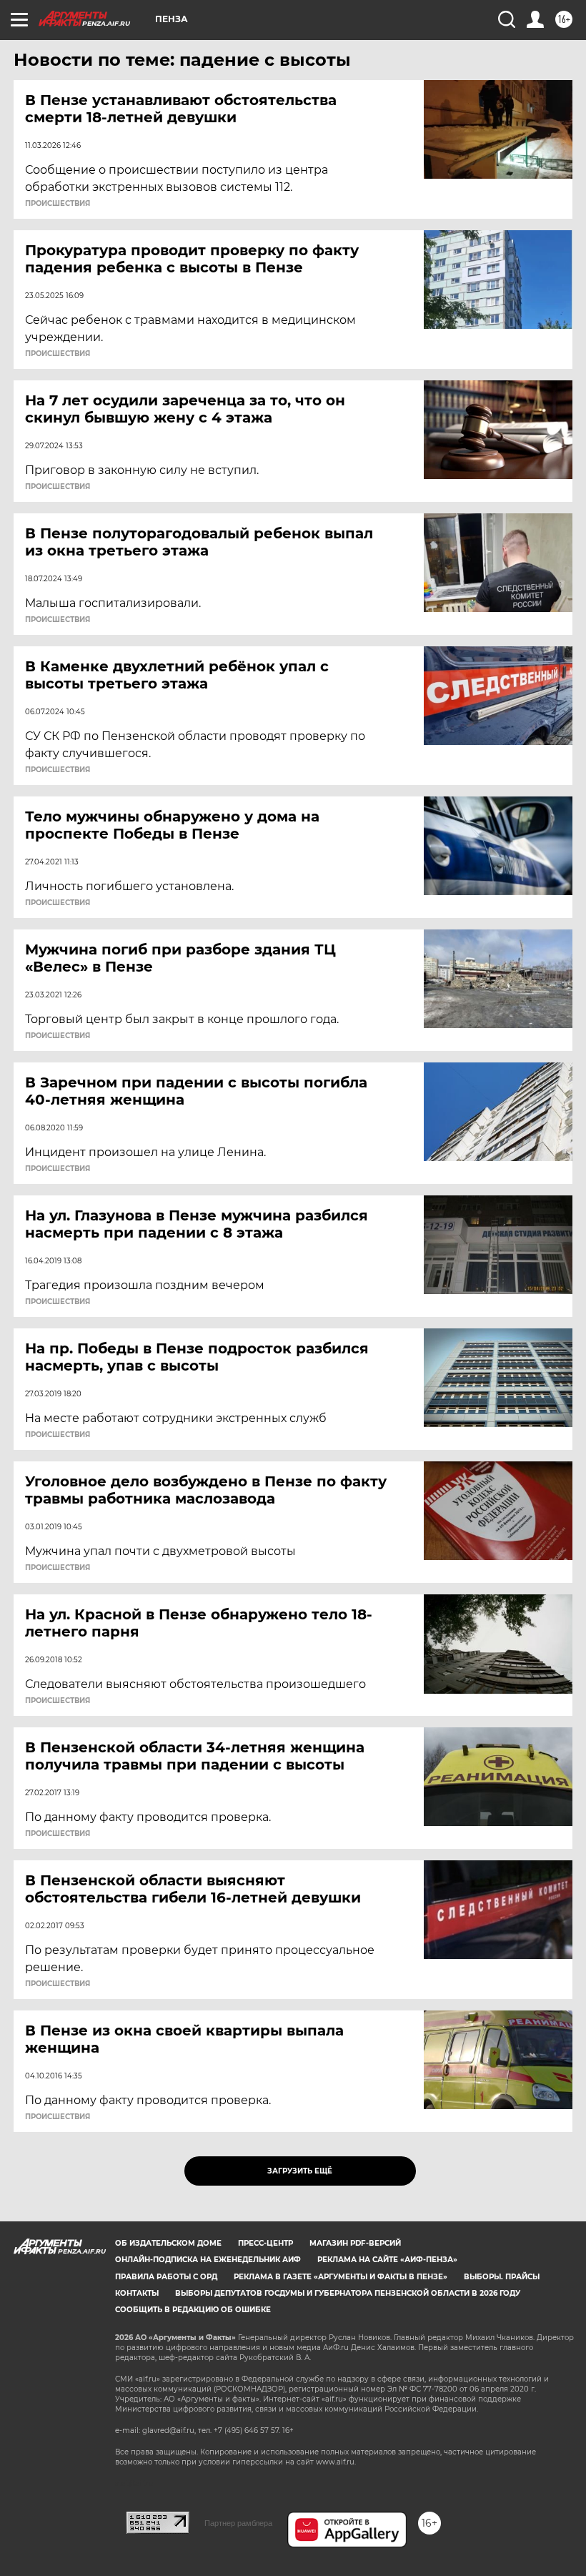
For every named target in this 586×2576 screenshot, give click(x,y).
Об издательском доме (168, 2243)
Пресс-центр (265, 2243)
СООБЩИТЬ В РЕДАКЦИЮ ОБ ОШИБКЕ (193, 2310)
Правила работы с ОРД (166, 2277)
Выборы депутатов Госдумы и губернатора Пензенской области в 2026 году (348, 2293)
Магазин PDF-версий (355, 2243)
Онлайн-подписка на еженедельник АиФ (208, 2260)
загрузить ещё (300, 2171)
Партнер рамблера (238, 2523)
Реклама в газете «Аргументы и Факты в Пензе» (341, 2277)
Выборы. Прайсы (502, 2277)
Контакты (137, 2293)
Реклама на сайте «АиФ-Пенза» (387, 2260)
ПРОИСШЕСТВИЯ (58, 204)
